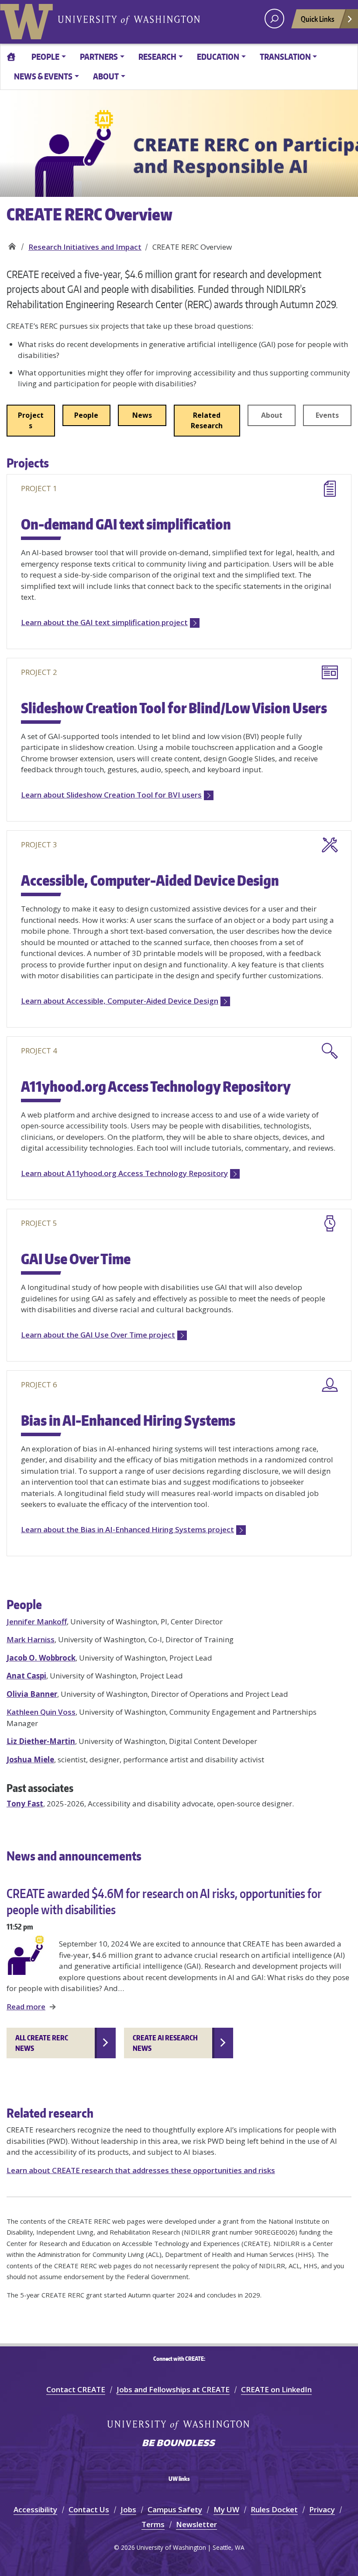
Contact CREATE (76, 2389)
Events (327, 415)
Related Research (207, 420)
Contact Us (89, 2509)
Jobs (128, 2509)
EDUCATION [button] (218, 57)
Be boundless (179, 2444)
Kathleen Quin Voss (41, 1712)
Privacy (322, 2509)
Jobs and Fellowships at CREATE (173, 2389)
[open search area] (274, 19)
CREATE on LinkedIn (276, 2389)
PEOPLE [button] (45, 57)
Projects (31, 420)
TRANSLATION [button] (285, 57)
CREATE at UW (12, 244)
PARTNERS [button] (99, 57)
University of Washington (28, 20)
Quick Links (318, 19)
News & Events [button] (43, 76)
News (142, 415)
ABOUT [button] (106, 76)
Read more (26, 2007)
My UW (226, 2509)
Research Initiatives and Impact (85, 247)
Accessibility (35, 2509)
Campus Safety (175, 2509)
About (272, 415)
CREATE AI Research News (165, 2043)
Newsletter (196, 2524)
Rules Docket (274, 2509)
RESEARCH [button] (157, 57)
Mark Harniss (31, 1639)
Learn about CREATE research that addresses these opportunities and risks (141, 2170)
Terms (153, 2524)
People (86, 415)
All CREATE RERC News (42, 2043)
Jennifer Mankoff (37, 1622)
